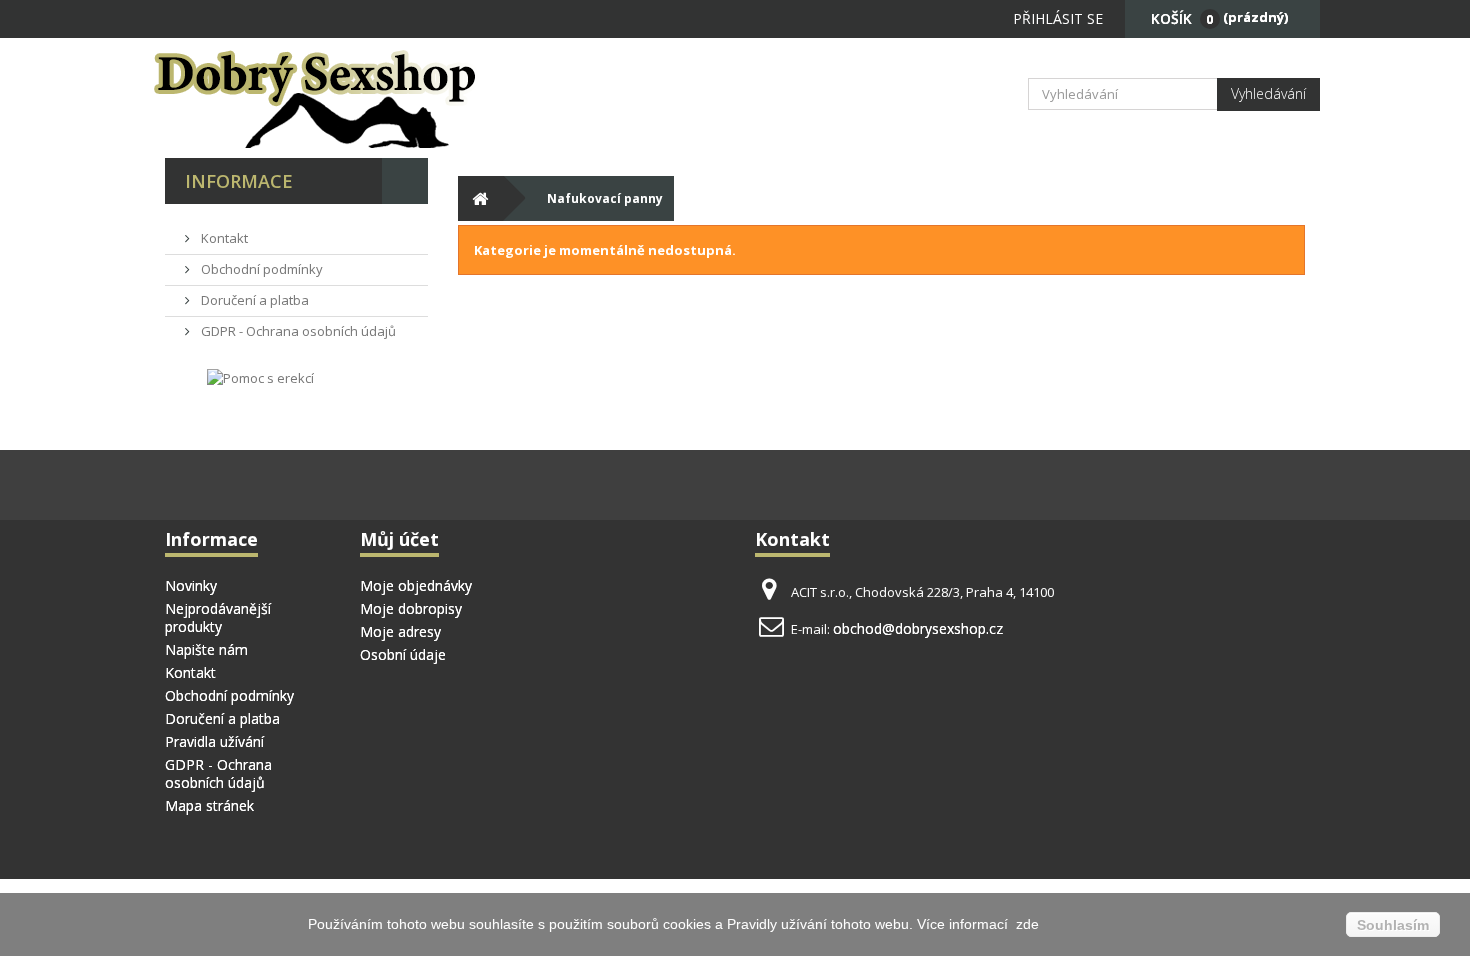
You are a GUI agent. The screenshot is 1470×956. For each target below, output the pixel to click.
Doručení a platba (253, 300)
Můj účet (399, 539)
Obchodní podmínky (260, 269)
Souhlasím (1393, 925)
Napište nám (206, 649)
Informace (239, 181)
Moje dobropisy (411, 608)
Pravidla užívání (214, 741)
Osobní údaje (403, 654)
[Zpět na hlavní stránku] (480, 198)
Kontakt (223, 238)
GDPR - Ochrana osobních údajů (297, 331)
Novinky (191, 585)
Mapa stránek (209, 805)
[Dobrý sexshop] (345, 98)
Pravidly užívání (779, 924)
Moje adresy (400, 631)
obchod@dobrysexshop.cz (918, 628)
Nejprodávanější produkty (218, 617)
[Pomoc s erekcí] (260, 377)
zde (1025, 924)
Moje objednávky (416, 585)
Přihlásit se (1058, 18)
